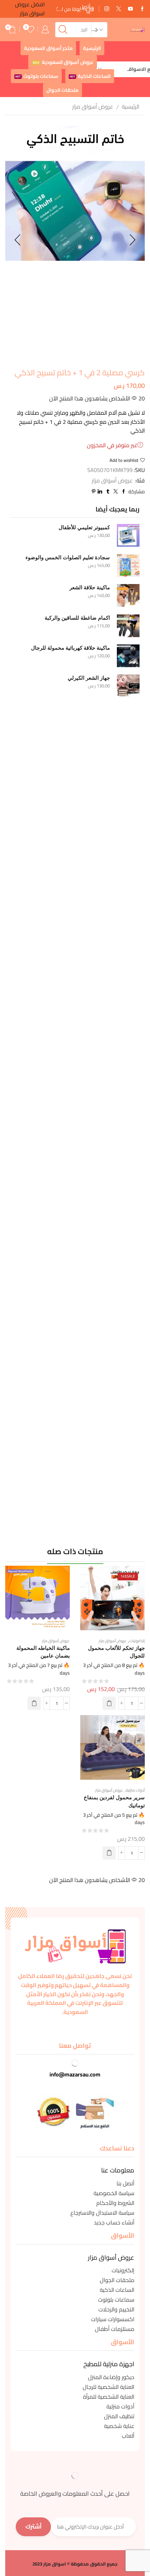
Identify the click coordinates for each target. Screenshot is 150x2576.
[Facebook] (142, 9)
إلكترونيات (137, 1641)
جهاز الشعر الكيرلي (89, 678)
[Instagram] (107, 9)
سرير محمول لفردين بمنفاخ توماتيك (114, 1801)
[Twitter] (119, 9)
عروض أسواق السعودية (63, 62)
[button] (109, 1703)
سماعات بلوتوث (37, 76)
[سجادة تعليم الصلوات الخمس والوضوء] (128, 565)
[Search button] (63, 30)
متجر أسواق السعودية (48, 48)
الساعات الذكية (90, 76)
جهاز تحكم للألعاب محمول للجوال (116, 1652)
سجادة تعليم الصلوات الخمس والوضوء (68, 558)
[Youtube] (130, 9)
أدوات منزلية (135, 1790)
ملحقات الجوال (62, 90)
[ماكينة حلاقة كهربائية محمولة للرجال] (128, 656)
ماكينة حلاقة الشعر (90, 588)
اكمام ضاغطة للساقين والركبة (77, 618)
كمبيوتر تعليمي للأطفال (84, 527)
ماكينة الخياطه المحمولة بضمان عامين (43, 1652)
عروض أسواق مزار (93, 106)
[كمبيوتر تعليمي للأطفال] (128, 535)
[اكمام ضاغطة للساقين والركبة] (128, 626)
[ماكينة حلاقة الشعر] (128, 595)
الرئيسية (92, 48)
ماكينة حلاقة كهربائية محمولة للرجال (70, 648)
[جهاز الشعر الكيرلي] (128, 686)
